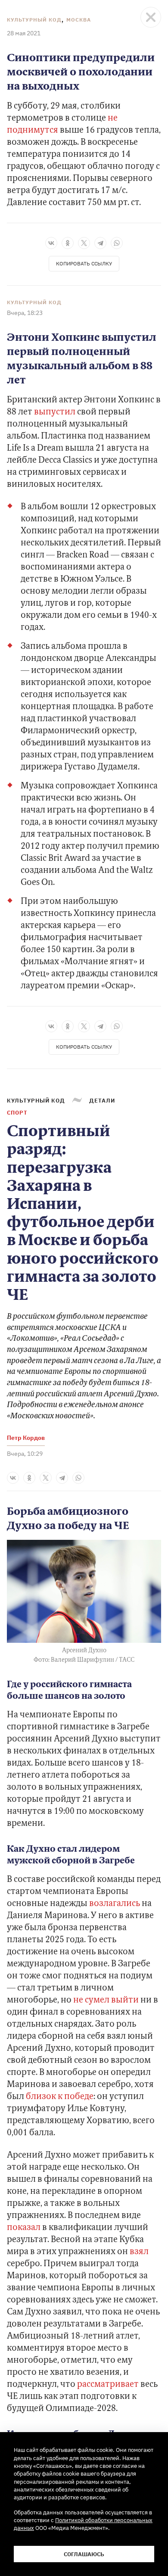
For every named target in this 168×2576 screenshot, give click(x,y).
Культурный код (34, 20)
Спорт (17, 1112)
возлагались (115, 1904)
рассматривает (107, 2385)
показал (24, 2228)
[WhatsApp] (117, 243)
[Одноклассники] (68, 243)
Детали (102, 1100)
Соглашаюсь (84, 2554)
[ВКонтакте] (51, 243)
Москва (79, 20)
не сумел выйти (106, 2000)
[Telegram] (100, 243)
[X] (84, 243)
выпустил (56, 412)
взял (139, 2252)
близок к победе (60, 2097)
